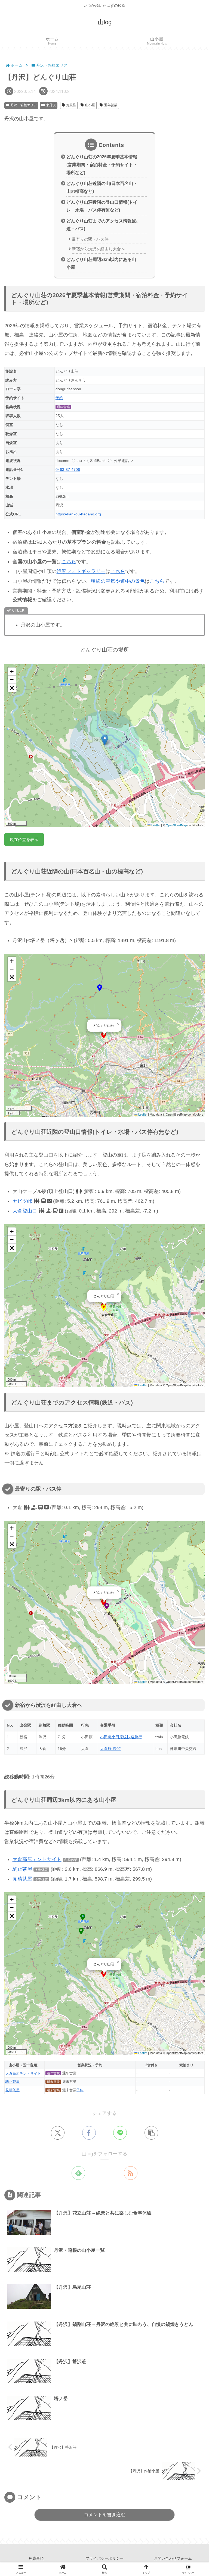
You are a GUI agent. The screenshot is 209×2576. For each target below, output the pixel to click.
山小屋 (90, 105)
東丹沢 (51, 105)
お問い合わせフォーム (173, 2558)
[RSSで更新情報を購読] (131, 2173)
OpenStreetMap (176, 825)
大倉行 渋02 (110, 1749)
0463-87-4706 (68, 470)
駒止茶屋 (22, 1869)
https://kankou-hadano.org (78, 514)
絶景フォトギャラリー (81, 571)
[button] (105, 740)
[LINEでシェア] (120, 2133)
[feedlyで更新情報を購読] (78, 2173)
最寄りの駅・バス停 (90, 239)
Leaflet (155, 825)
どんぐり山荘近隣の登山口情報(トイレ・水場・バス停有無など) (102, 206)
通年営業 (111, 105)
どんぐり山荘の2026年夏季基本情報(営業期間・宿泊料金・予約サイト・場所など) (102, 165)
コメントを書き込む (105, 2515)
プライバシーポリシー (104, 2558)
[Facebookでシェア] (89, 2133)
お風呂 (71, 105)
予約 (59, 398)
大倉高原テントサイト (37, 1859)
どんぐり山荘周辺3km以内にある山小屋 (101, 263)
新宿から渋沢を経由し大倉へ (98, 249)
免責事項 (36, 2558)
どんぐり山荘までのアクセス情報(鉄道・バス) (102, 225)
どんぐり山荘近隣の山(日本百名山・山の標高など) (102, 187)
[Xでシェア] (58, 2133)
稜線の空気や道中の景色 (118, 581)
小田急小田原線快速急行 (121, 1737)
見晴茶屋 (22, 1879)
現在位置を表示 (24, 840)
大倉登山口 (25, 1211)
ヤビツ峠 (22, 1201)
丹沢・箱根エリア (24, 105)
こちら (69, 562)
